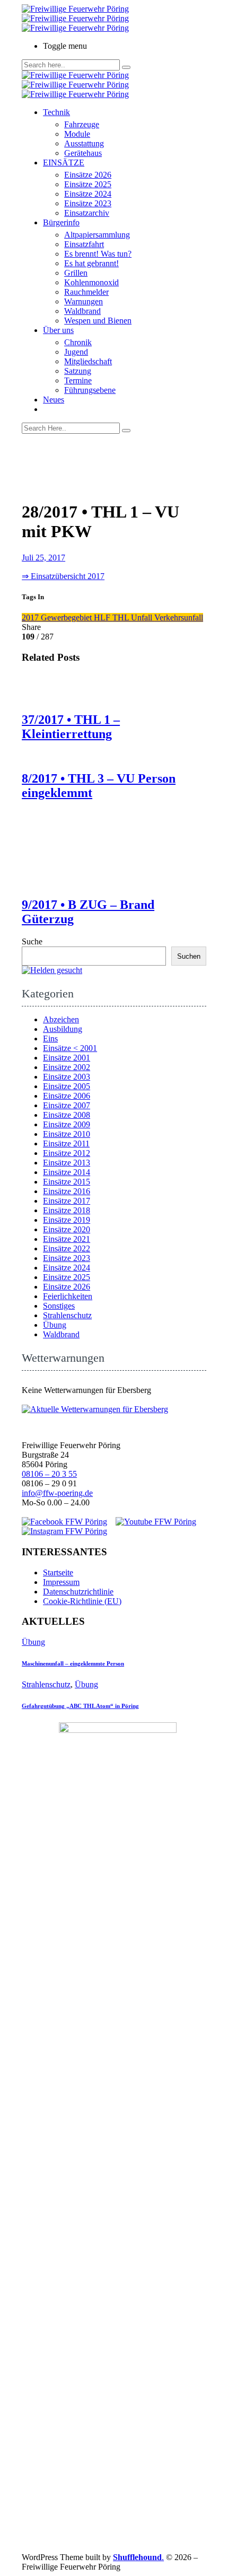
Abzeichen (61, 1019)
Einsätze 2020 (67, 1229)
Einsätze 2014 (67, 1172)
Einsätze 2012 (67, 1153)
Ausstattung (84, 143)
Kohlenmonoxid (91, 282)
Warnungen (84, 301)
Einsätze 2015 (67, 1182)
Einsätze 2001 (67, 1058)
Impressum (61, 1582)
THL (122, 617)
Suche (32, 941)
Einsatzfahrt (84, 244)
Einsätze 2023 (88, 203)
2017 (31, 617)
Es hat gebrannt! (91, 263)
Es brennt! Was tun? (98, 254)
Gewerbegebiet (67, 617)
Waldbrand (82, 311)
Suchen (189, 956)
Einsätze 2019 (67, 1220)
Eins (50, 1039)
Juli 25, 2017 (43, 558)
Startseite (58, 1572)
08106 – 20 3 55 (49, 1474)
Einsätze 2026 (88, 175)
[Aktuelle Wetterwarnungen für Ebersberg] (95, 1409)
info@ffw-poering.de (57, 1493)
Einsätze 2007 (67, 1105)
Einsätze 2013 (67, 1163)
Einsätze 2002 (67, 1067)
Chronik (78, 342)
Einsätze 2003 (67, 1077)
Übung (55, 1325)
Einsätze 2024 (88, 194)
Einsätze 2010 (67, 1134)
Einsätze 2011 (66, 1144)
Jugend (76, 352)
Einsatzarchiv (87, 213)
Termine (78, 380)
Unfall (143, 617)
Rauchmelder (86, 292)
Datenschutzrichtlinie (78, 1592)
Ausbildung (63, 1029)
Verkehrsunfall (179, 617)
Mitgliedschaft (88, 361)
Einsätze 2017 (67, 1201)
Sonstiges (59, 1306)
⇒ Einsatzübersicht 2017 (63, 576)
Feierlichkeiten (68, 1296)
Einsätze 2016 (67, 1191)
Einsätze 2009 (67, 1124)
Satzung (78, 371)
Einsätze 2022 (67, 1248)
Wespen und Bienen (98, 321)
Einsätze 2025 (88, 184)
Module (77, 134)
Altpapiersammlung (97, 235)
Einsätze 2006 (67, 1096)
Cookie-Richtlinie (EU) (82, 1601)
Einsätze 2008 (67, 1115)
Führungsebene (90, 390)
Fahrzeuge (82, 124)
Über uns (58, 330)
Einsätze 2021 (67, 1239)
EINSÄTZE (64, 163)
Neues (54, 400)
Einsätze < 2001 (70, 1048)
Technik (56, 112)
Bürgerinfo (61, 222)
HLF (103, 617)
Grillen (76, 273)
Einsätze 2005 (67, 1086)
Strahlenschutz (67, 1315)
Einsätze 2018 (67, 1210)
